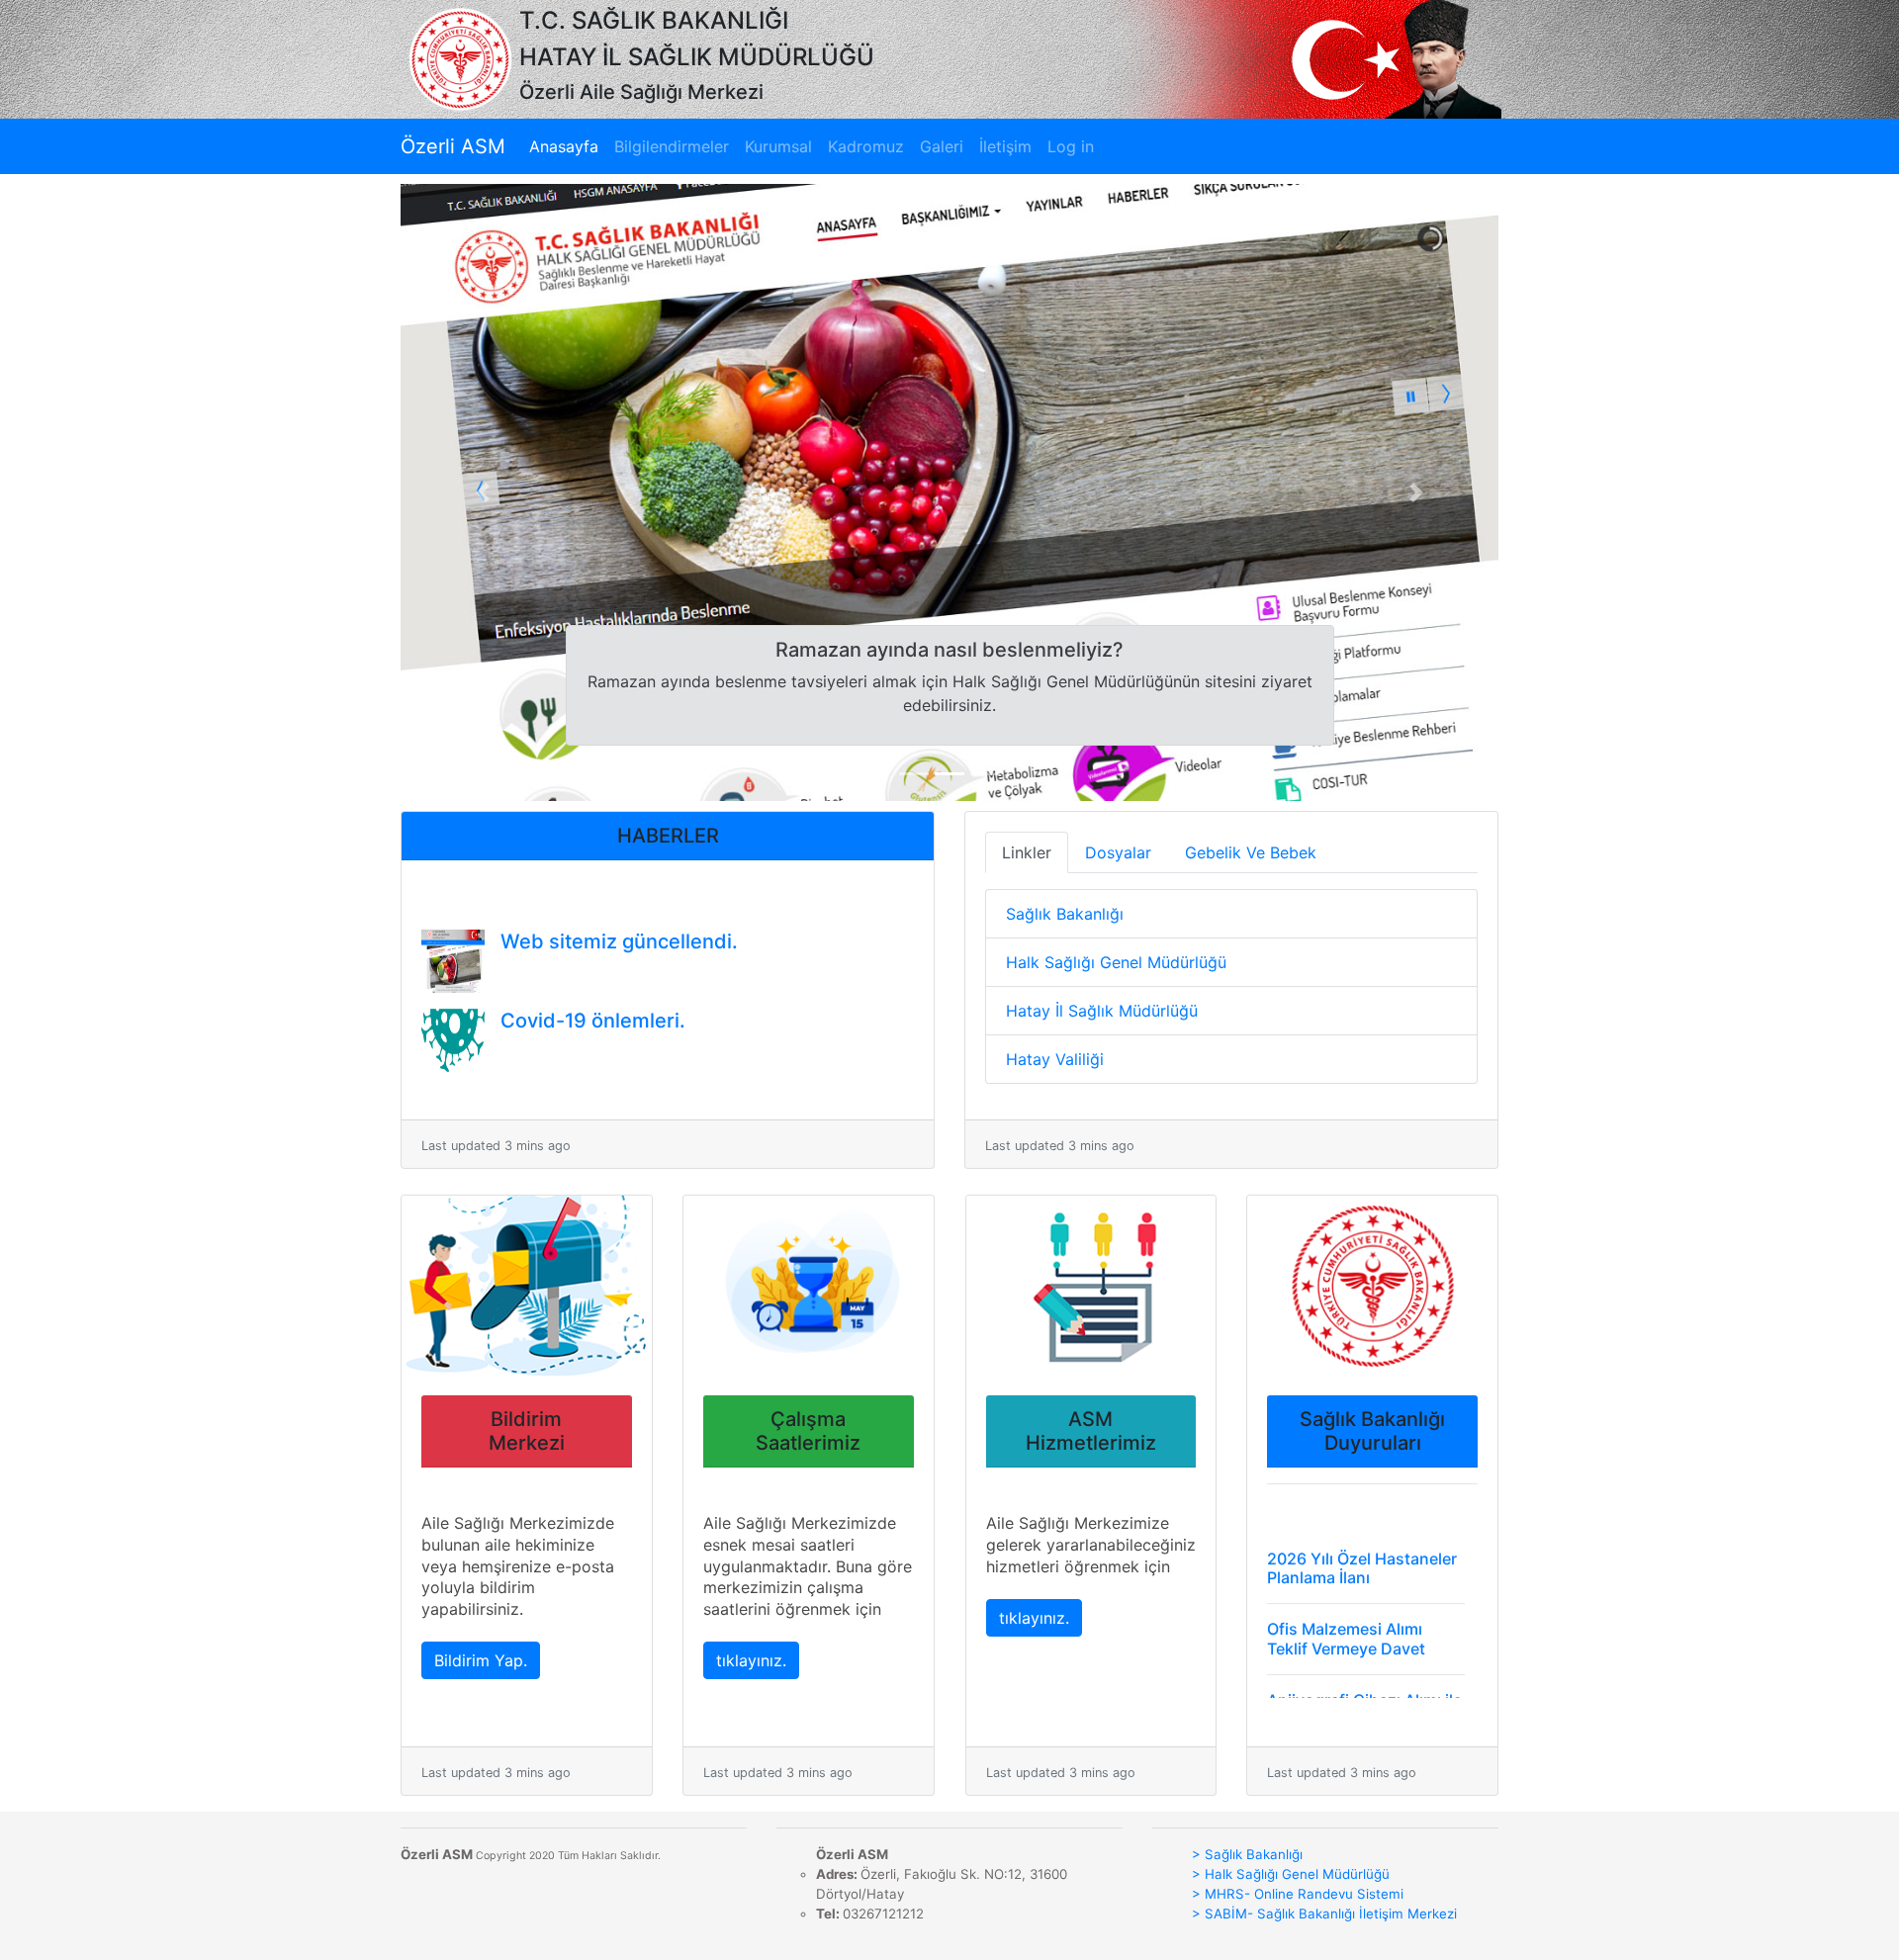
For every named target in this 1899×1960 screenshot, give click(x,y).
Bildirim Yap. (481, 1660)
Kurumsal (778, 146)
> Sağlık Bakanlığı (1247, 1854)
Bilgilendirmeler (672, 146)
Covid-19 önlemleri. (593, 993)
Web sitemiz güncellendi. (619, 914)
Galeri (942, 146)
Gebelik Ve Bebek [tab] (1251, 852)
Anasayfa (568, 146)
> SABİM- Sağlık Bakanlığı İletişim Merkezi (1324, 1914)
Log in (1071, 146)
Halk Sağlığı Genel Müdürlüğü (1116, 962)
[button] (483, 492)
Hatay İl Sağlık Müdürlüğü (1102, 1011)
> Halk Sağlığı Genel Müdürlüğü (1291, 1874)
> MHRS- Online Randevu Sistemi (1298, 1894)
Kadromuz (866, 146)
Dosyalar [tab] (1118, 852)
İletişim (1005, 146)
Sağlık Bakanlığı (1065, 914)
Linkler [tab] (1027, 852)
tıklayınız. (751, 1660)
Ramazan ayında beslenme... (635, 1072)
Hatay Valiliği (1055, 1059)
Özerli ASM (453, 146)
